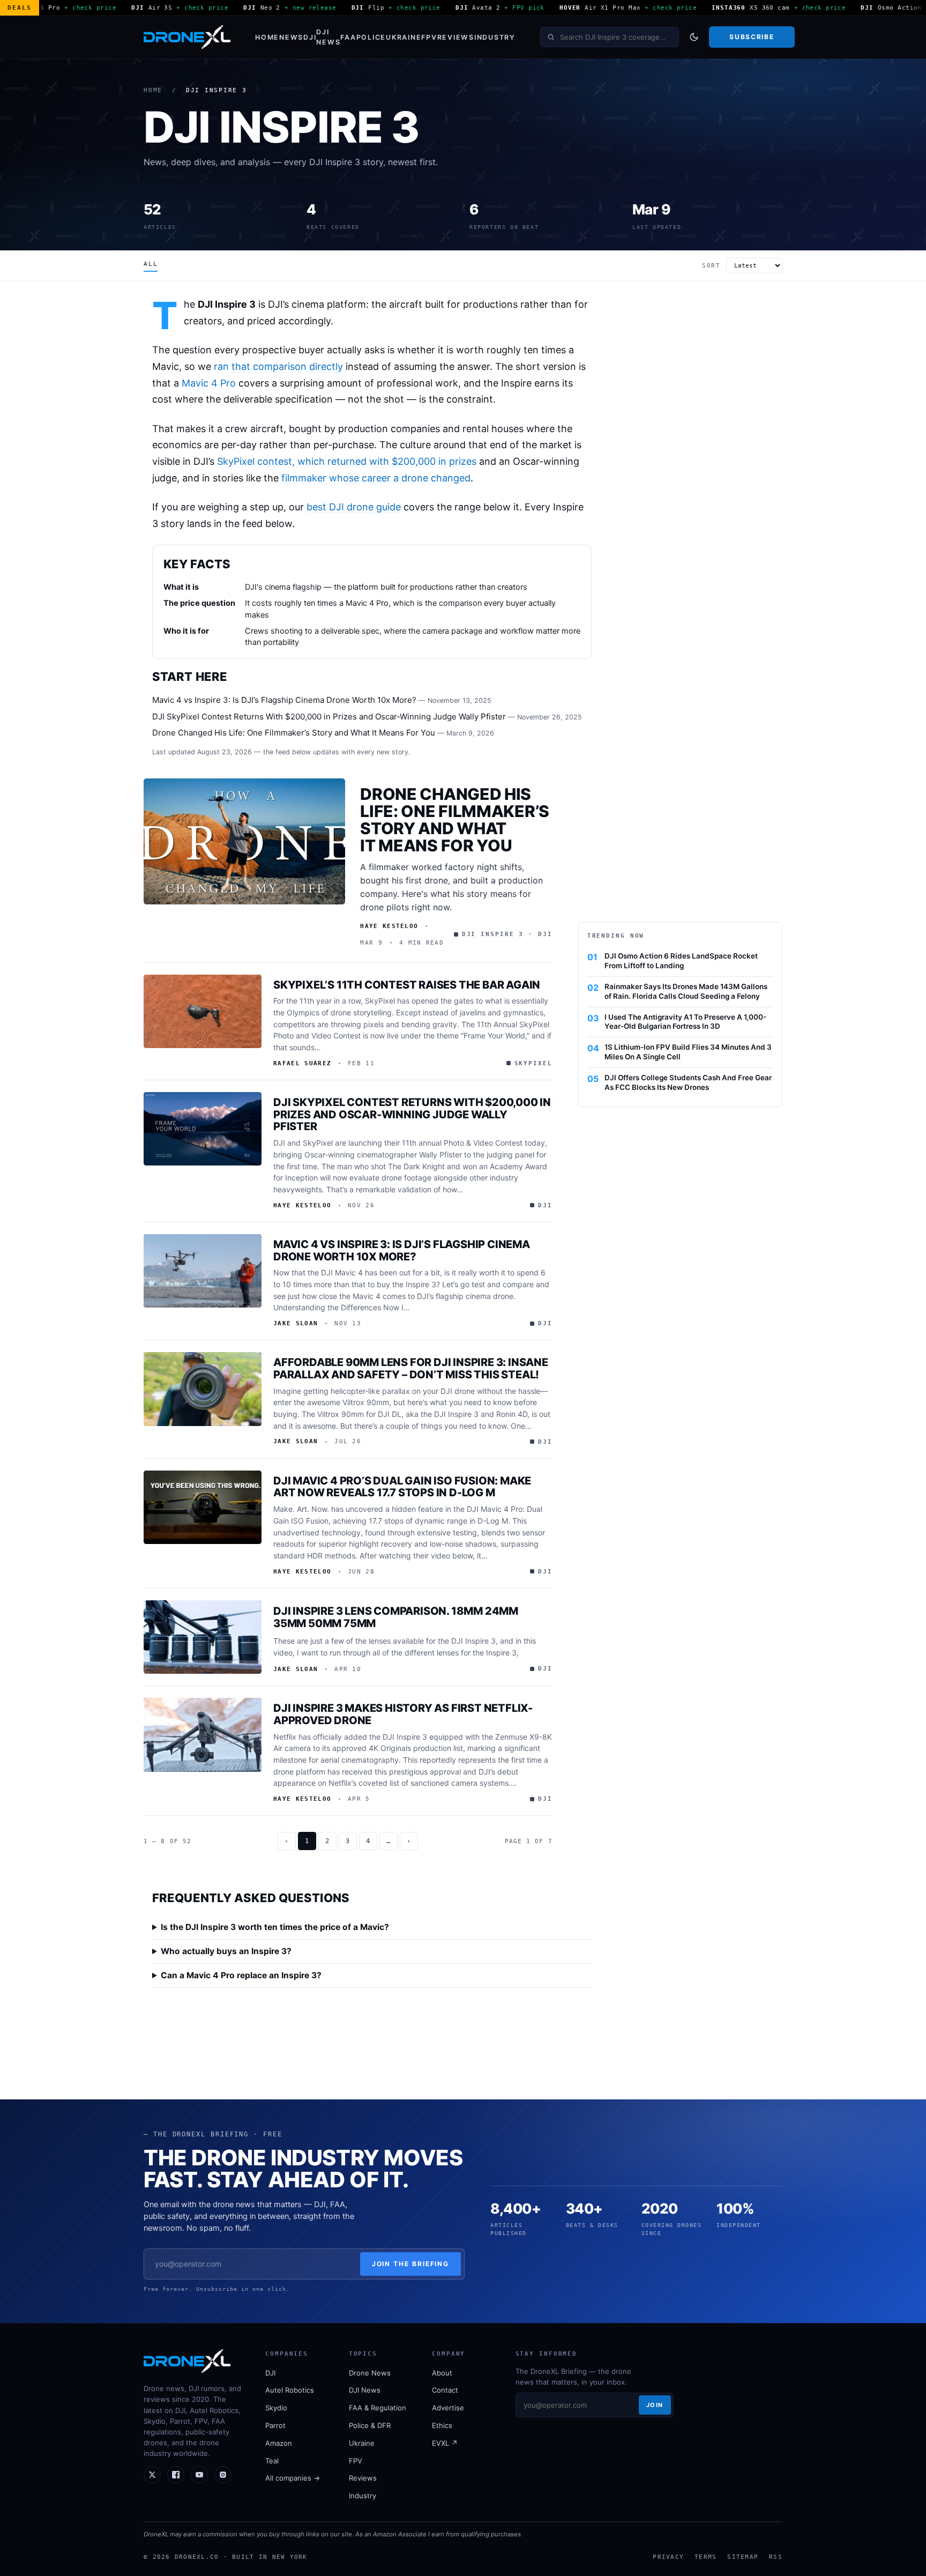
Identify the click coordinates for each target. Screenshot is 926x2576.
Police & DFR (370, 2425)
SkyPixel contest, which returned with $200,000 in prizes (347, 461)
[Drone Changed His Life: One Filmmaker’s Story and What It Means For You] (244, 841)
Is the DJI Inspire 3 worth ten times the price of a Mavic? (275, 1927)
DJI (310, 37)
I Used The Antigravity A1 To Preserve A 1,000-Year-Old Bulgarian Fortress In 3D (685, 1022)
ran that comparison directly (278, 366)
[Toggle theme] (694, 37)
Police (371, 37)
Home (267, 37)
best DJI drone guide (354, 507)
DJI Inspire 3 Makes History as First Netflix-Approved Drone (403, 1714)
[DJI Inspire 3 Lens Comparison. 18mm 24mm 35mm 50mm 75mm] (203, 1637)
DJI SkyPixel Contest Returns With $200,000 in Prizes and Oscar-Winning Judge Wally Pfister (329, 717)
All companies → (293, 2478)
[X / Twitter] (152, 2475)
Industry (495, 37)
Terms (705, 2557)
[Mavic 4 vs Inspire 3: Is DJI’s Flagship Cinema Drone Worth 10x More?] (203, 1271)
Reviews (456, 37)
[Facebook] (176, 2475)
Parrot (275, 2425)
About (442, 2373)
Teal (272, 2461)
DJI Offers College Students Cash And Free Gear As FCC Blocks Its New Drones (688, 1082)
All (151, 264)
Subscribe (752, 37)
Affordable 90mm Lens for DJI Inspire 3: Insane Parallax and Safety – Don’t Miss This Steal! (411, 1368)
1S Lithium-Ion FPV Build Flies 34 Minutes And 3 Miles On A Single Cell (688, 1052)
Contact (445, 2390)
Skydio (276, 2408)
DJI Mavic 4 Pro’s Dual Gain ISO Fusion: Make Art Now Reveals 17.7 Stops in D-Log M (402, 1487)
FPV (429, 37)
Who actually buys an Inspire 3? (226, 1951)
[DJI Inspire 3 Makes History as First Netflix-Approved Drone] (203, 1735)
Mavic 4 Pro (209, 383)
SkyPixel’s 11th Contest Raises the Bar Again (407, 985)
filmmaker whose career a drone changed (376, 478)
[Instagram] (223, 2475)
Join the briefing (411, 2264)
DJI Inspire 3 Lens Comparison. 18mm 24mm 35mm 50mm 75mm (396, 1617)
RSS (776, 2557)
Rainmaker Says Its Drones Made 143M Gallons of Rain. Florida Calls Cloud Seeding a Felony (686, 991)
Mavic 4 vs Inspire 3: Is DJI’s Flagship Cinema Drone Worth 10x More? (284, 700)
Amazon (279, 2443)
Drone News (370, 2373)
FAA (348, 37)
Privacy (668, 2557)
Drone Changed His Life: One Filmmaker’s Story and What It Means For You (294, 733)
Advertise (448, 2408)
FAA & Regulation (378, 2408)
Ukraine (404, 37)
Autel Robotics (290, 2390)
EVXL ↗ (445, 2443)
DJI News (328, 37)
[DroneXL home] (187, 37)
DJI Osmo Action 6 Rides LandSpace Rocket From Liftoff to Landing (681, 961)
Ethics (442, 2425)
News (291, 37)
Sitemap (743, 2557)
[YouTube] (199, 2475)
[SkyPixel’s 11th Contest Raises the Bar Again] (203, 1012)
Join (655, 2405)
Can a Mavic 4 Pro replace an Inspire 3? (241, 1975)
